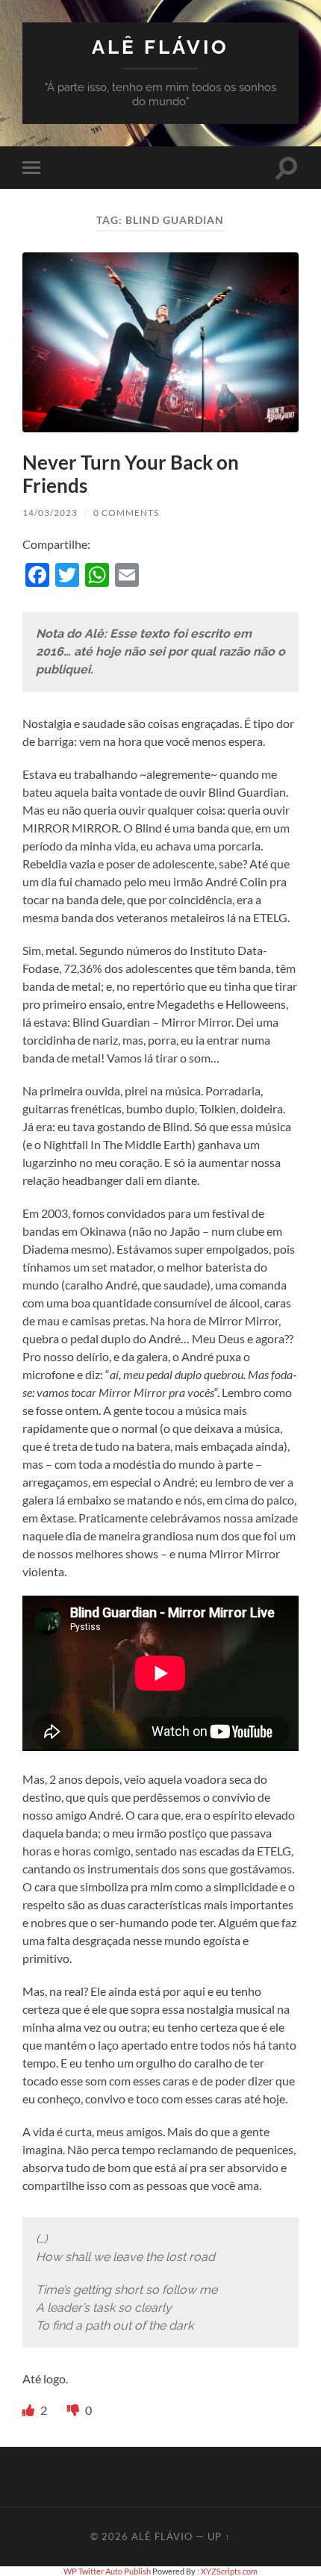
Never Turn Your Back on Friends (131, 474)
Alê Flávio (160, 47)
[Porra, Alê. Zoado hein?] (74, 2410)
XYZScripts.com (229, 2571)
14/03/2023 (50, 513)
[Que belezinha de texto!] (29, 2410)
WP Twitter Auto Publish (107, 2571)
